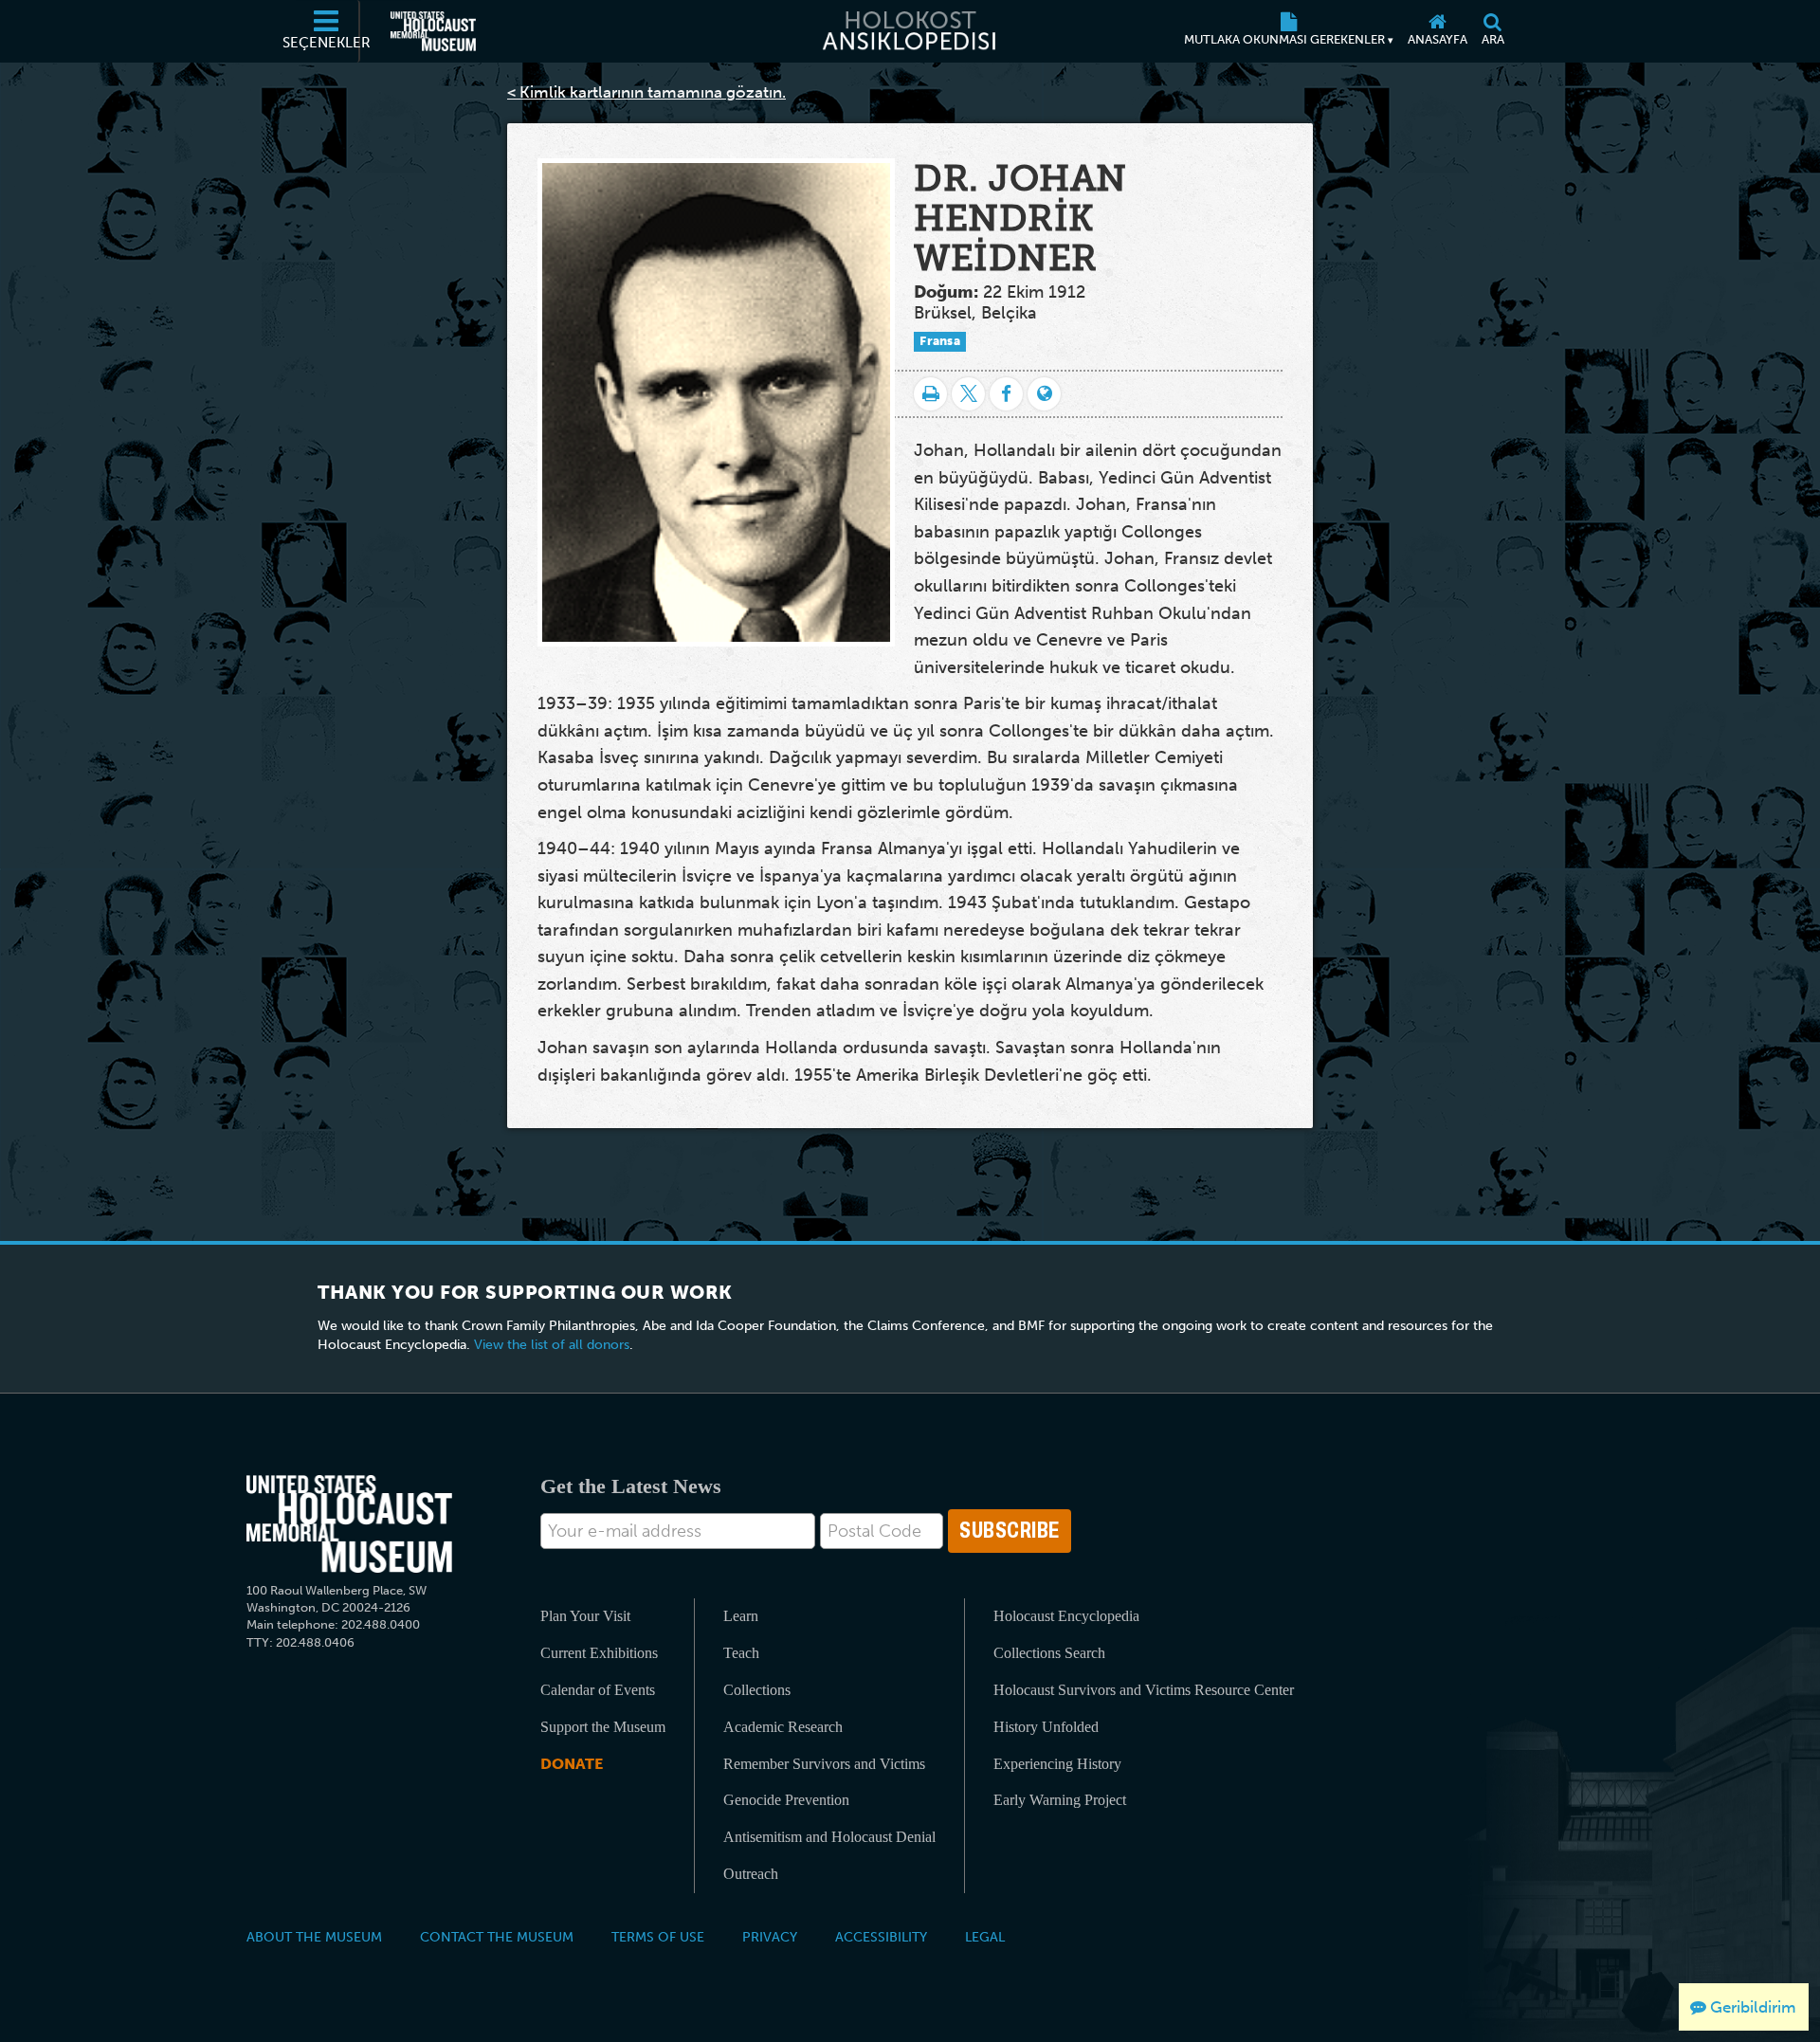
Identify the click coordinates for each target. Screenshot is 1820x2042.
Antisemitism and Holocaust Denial (829, 1837)
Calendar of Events (598, 1690)
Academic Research (783, 1727)
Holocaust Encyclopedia (1066, 1616)
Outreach (751, 1874)
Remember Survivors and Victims (824, 1764)
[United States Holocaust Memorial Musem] (349, 1524)
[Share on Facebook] (1006, 394)
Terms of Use (658, 1937)
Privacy (770, 1937)
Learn (741, 1616)
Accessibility (881, 1937)
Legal (985, 1937)
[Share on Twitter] (968, 394)
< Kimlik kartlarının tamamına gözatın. (646, 92)
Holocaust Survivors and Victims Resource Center (1144, 1690)
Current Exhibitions (599, 1653)
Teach (741, 1653)
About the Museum (314, 1937)
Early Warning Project (1060, 1800)
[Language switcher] (1044, 394)
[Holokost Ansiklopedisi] (910, 31)
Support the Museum (603, 1727)
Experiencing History (1057, 1764)
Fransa (940, 341)
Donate (572, 1764)
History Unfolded (1046, 1727)
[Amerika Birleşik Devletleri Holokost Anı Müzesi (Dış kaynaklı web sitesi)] (433, 31)
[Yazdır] (930, 394)
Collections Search (1049, 1653)
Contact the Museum (497, 1937)
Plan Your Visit (585, 1616)
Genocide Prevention (786, 1800)
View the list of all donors (552, 1345)
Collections (757, 1690)
